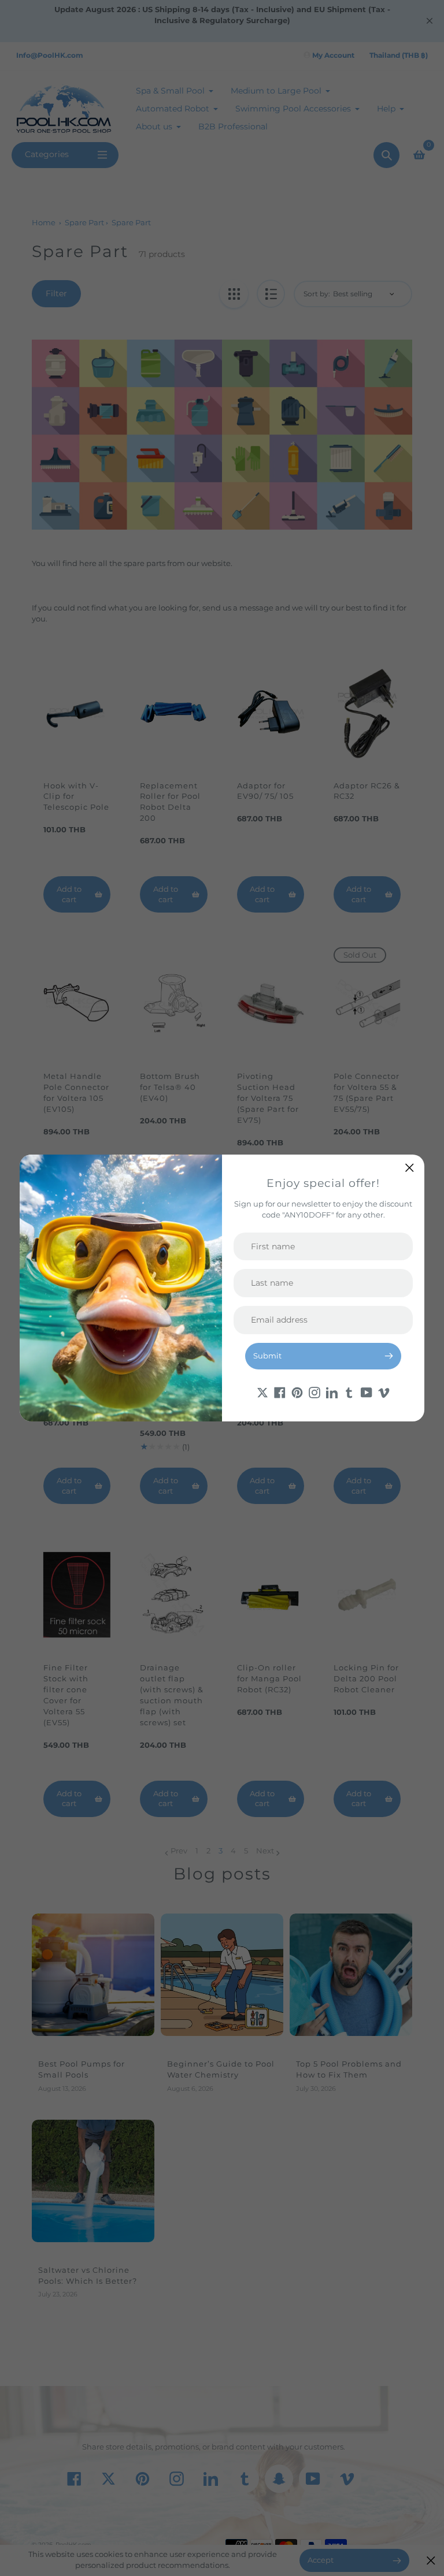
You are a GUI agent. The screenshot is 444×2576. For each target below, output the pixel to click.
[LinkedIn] (332, 1392)
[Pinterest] (297, 1392)
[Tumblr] (349, 1392)
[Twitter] (262, 1392)
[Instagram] (314, 1392)
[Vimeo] (384, 1392)
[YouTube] (367, 1392)
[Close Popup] (410, 1168)
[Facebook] (280, 1392)
